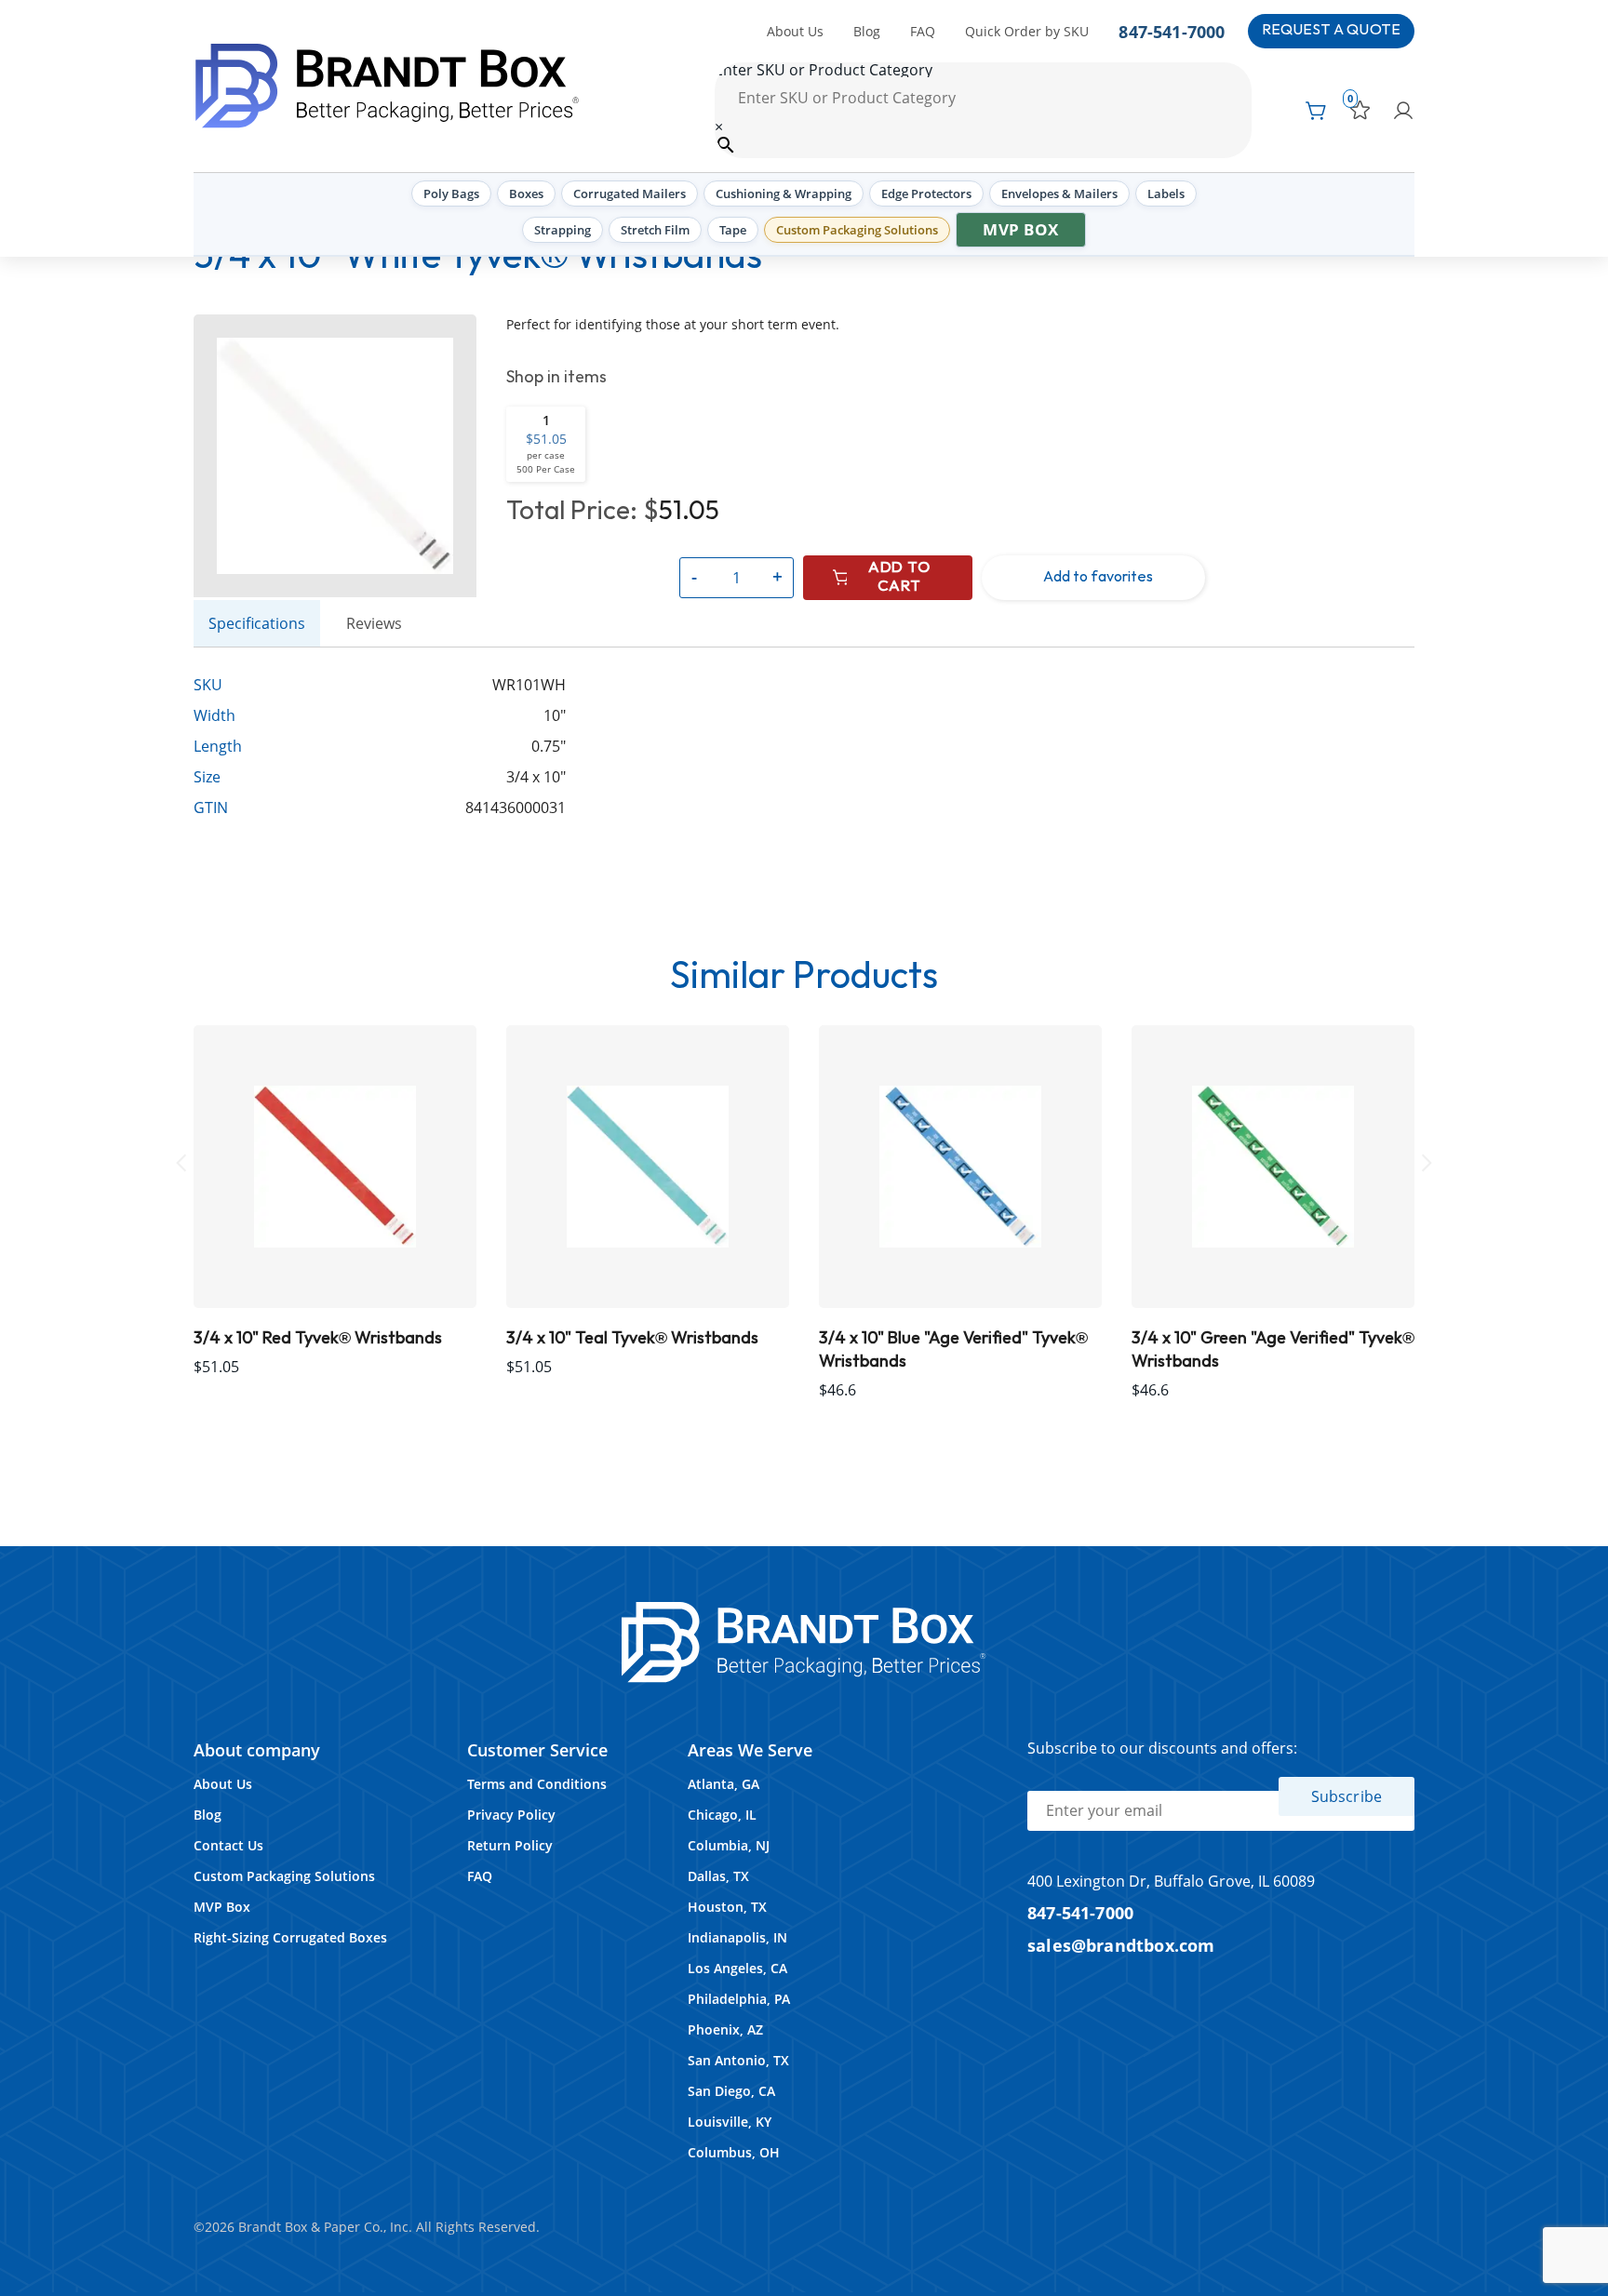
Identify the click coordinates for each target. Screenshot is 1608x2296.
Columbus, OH (734, 2152)
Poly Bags (451, 194)
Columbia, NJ (729, 1845)
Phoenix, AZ (725, 2029)
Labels (1166, 194)
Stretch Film (655, 230)
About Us (795, 31)
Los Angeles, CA (737, 1968)
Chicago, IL (722, 1815)
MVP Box (1021, 229)
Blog (867, 31)
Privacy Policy (511, 1815)
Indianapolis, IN (737, 1937)
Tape (733, 230)
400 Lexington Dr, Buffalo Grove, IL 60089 (1171, 1881)
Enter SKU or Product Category (824, 70)
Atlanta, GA (724, 1784)
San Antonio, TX (738, 2060)
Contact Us (228, 1845)
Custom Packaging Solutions (857, 230)
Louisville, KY (730, 2122)
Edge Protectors (926, 194)
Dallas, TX (718, 1876)
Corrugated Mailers (630, 194)
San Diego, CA (731, 2091)
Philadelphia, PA (739, 1999)
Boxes (526, 194)
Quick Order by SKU (1027, 31)
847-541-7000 (1172, 31)
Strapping (563, 230)
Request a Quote (1331, 30)
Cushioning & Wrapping (784, 194)
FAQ (923, 31)
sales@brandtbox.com (1121, 1945)
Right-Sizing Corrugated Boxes (290, 1937)
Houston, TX (727, 1907)
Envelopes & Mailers (1059, 194)
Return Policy (510, 1845)
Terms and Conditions (537, 1784)
